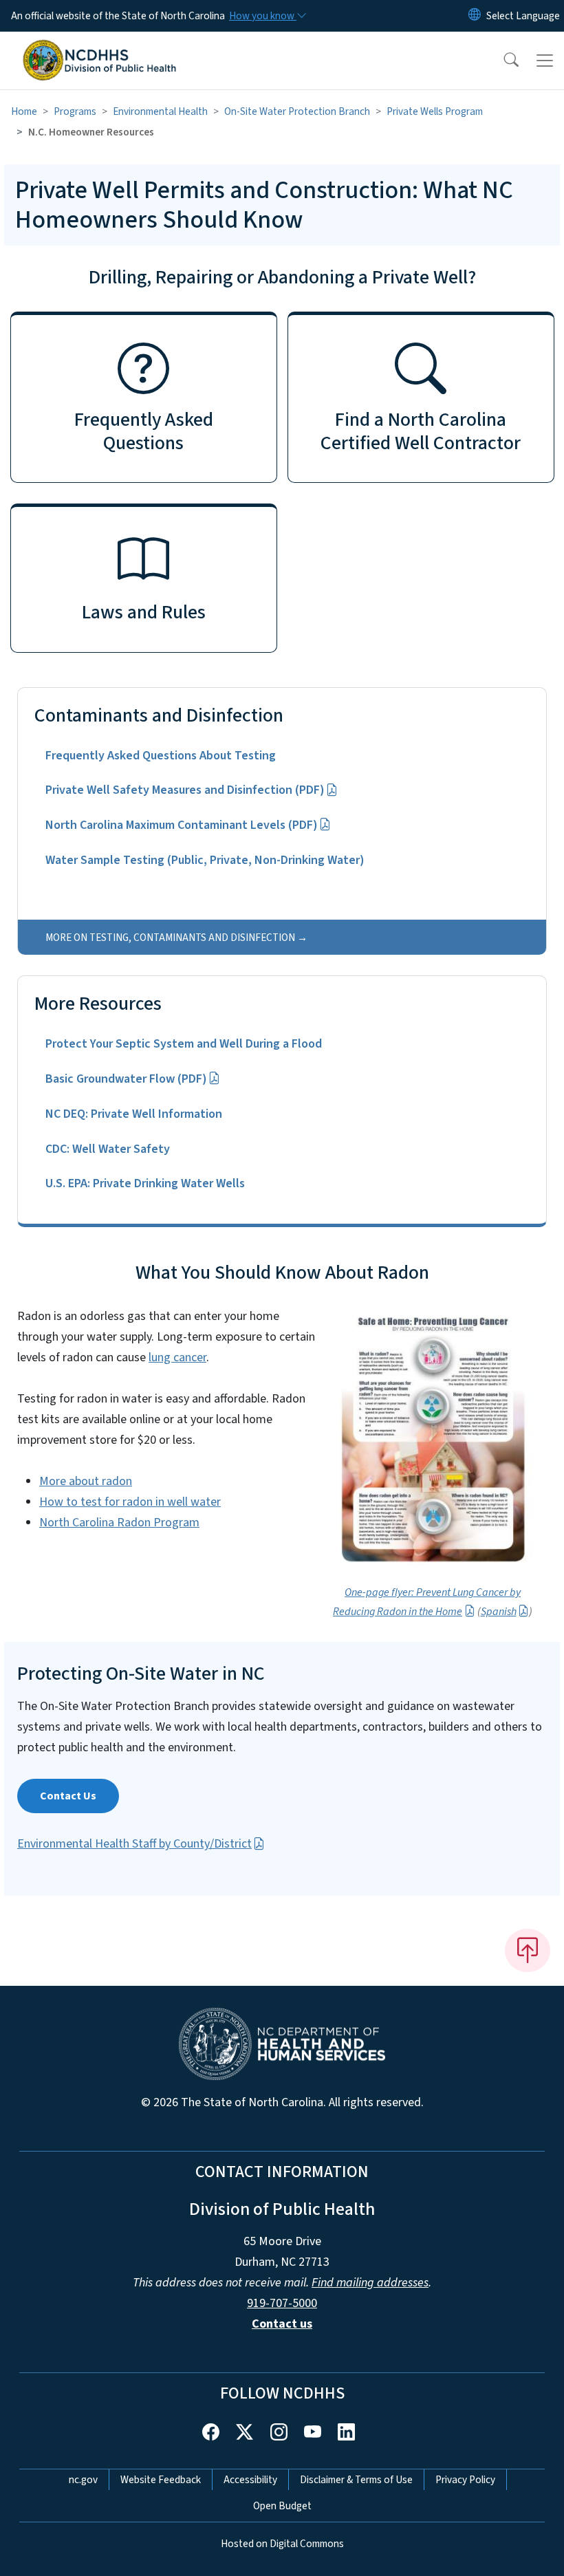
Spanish (499, 1612)
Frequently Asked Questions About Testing (161, 756)
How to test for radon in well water (130, 1502)
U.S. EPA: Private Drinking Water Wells (145, 1183)
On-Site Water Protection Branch (297, 111)
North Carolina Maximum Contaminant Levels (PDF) (182, 825)
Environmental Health (160, 111)
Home (24, 111)
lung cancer (177, 1357)
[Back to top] (528, 1950)
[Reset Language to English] (475, 16)
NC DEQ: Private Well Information (134, 1114)
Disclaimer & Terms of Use (356, 2480)
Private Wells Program (435, 111)
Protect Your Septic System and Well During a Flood (184, 1044)
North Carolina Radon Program (119, 1523)
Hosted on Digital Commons (282, 2544)
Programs (75, 111)
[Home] (99, 47)
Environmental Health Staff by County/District (134, 1844)
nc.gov (83, 2480)
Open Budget (282, 2506)
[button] (502, 61)
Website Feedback (161, 2480)
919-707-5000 (282, 2303)
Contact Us (68, 1796)
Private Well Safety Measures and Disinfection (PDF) (185, 790)
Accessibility (250, 2480)
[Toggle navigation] (545, 61)
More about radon (86, 1481)
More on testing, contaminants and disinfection (170, 938)
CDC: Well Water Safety (108, 1149)
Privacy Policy (465, 2480)
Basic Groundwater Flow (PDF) (126, 1079)
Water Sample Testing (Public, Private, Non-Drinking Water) (205, 860)
